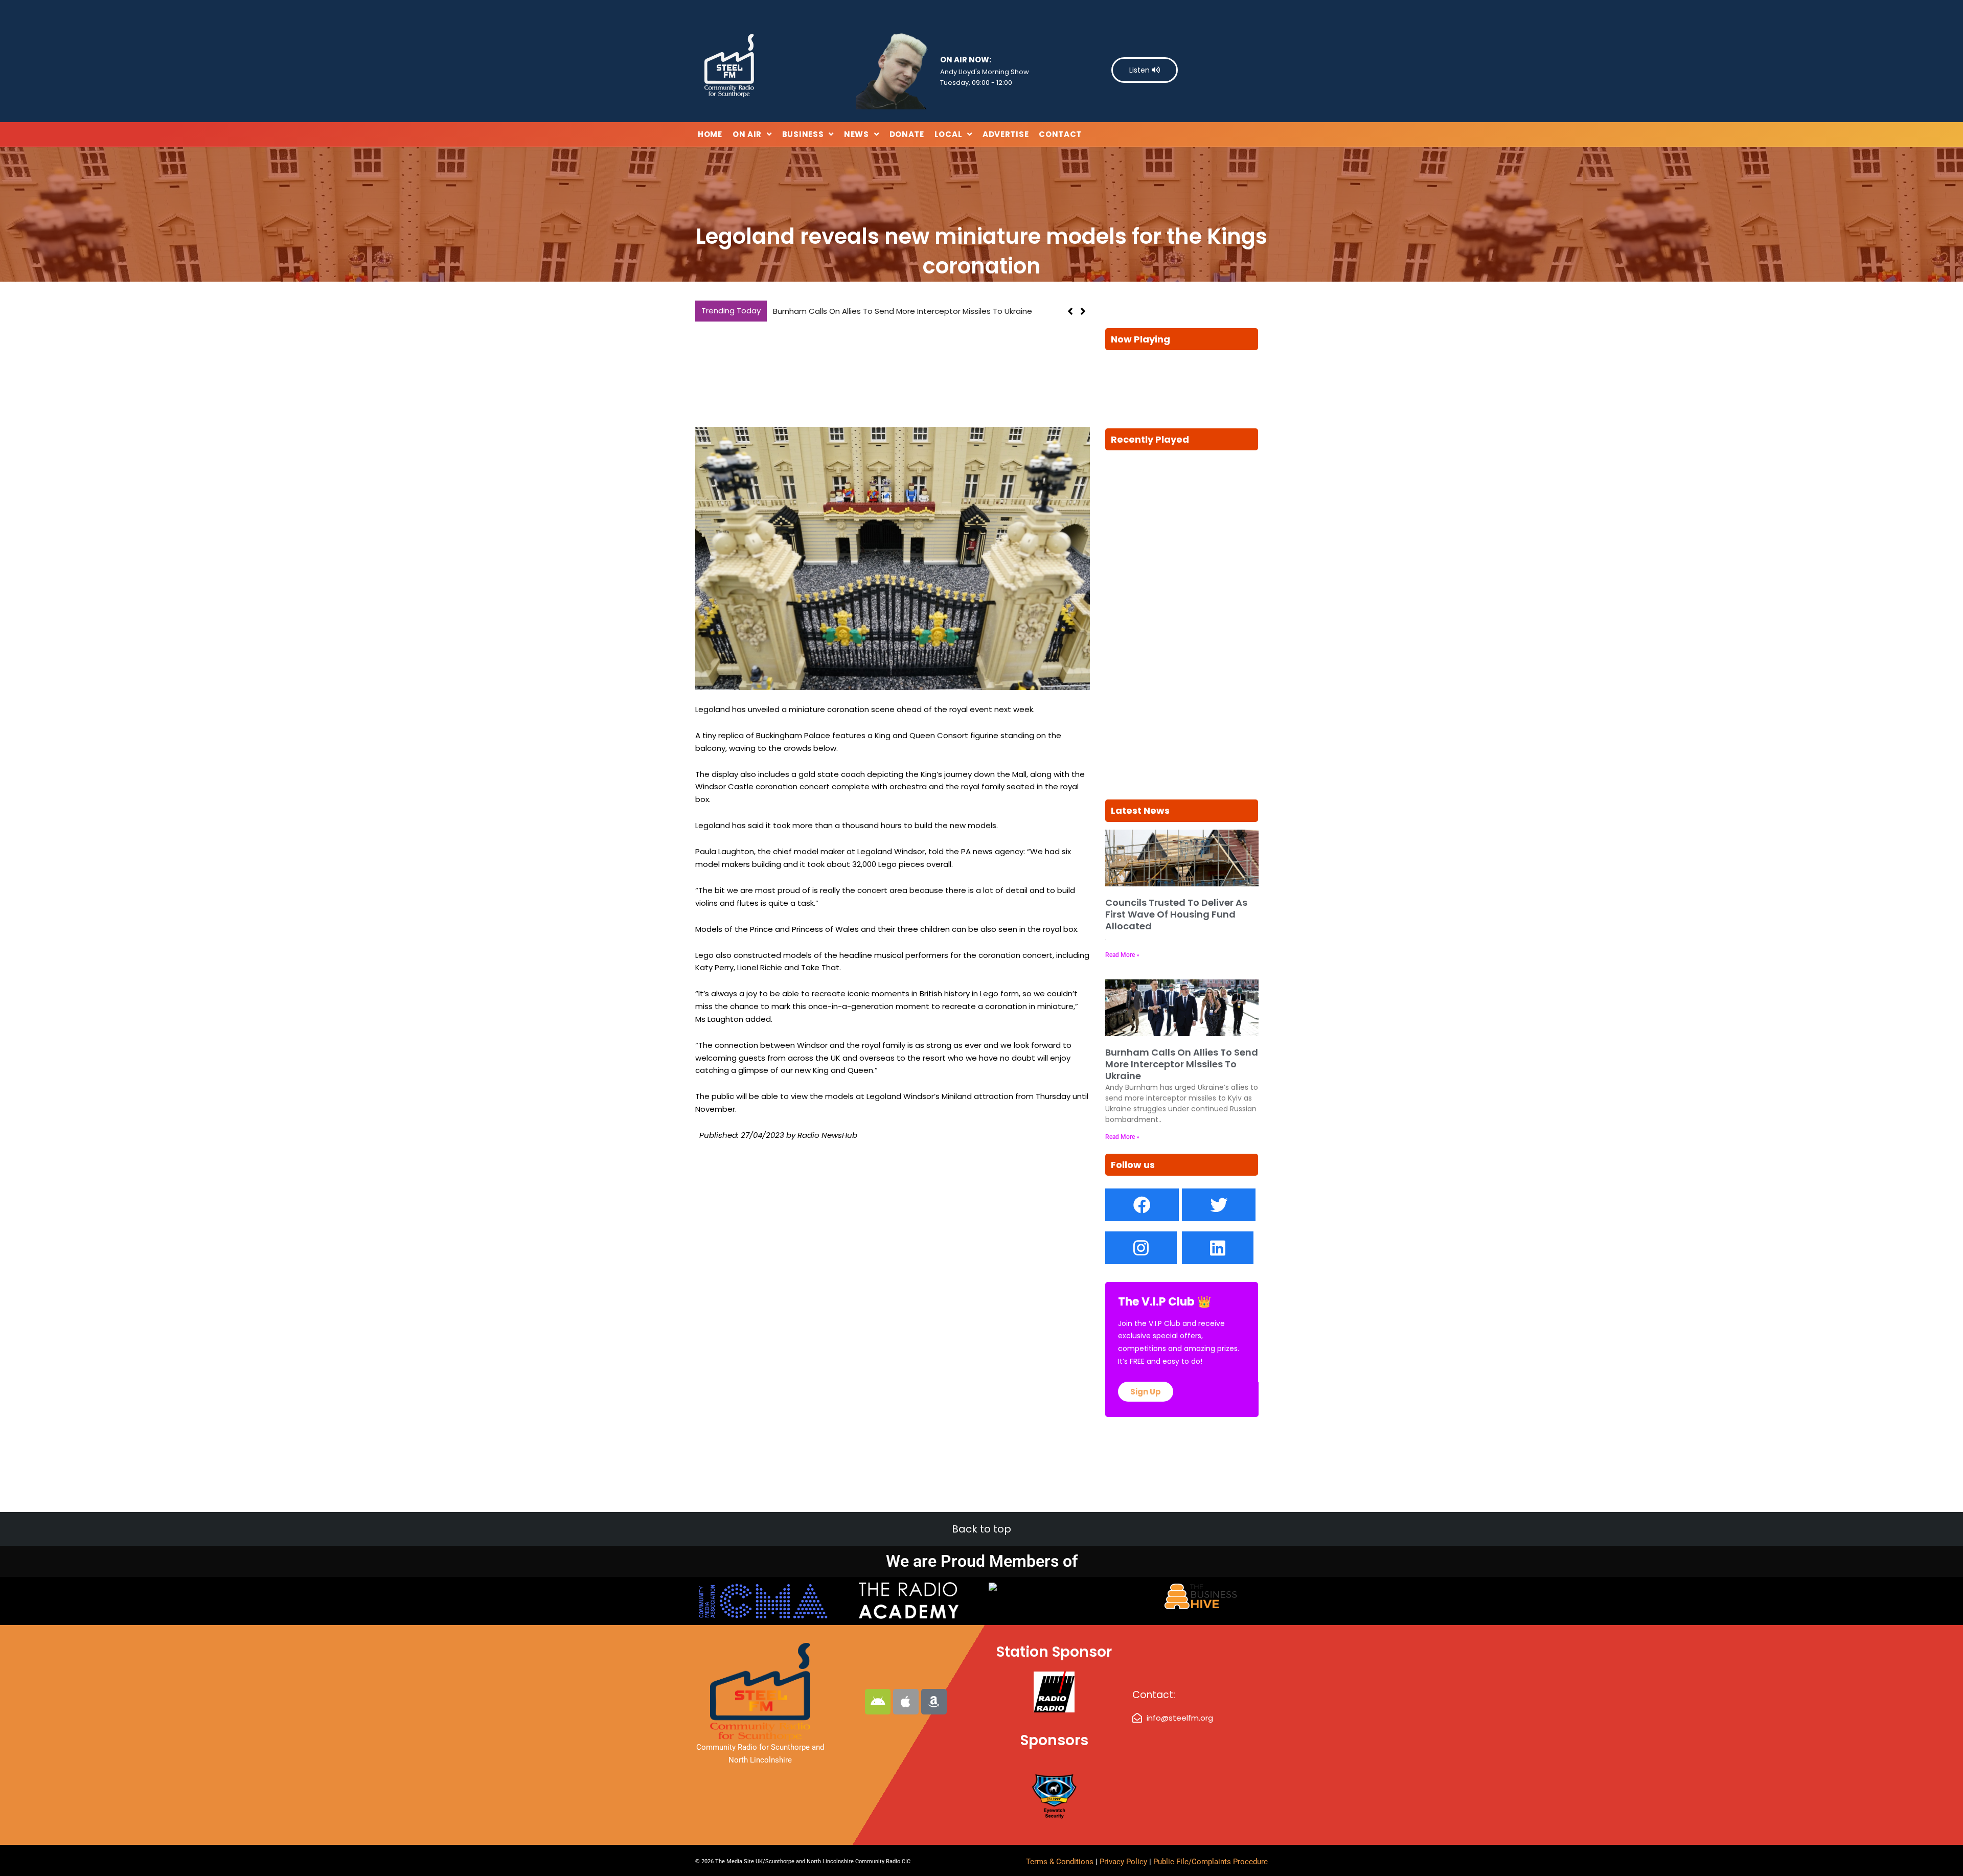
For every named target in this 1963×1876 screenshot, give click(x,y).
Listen (1140, 70)
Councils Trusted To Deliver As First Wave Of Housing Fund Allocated (1176, 914)
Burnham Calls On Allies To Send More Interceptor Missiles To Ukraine (1182, 1064)
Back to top (981, 1529)
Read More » (1122, 955)
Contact (1060, 134)
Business (803, 134)
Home (710, 134)
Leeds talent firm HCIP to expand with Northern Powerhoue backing (906, 311)
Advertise (1006, 134)
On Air (747, 134)
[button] (1083, 311)
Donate (907, 134)
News (857, 134)
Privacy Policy (1124, 1862)
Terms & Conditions (1060, 1862)
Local (949, 134)
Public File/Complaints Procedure (1211, 1862)
